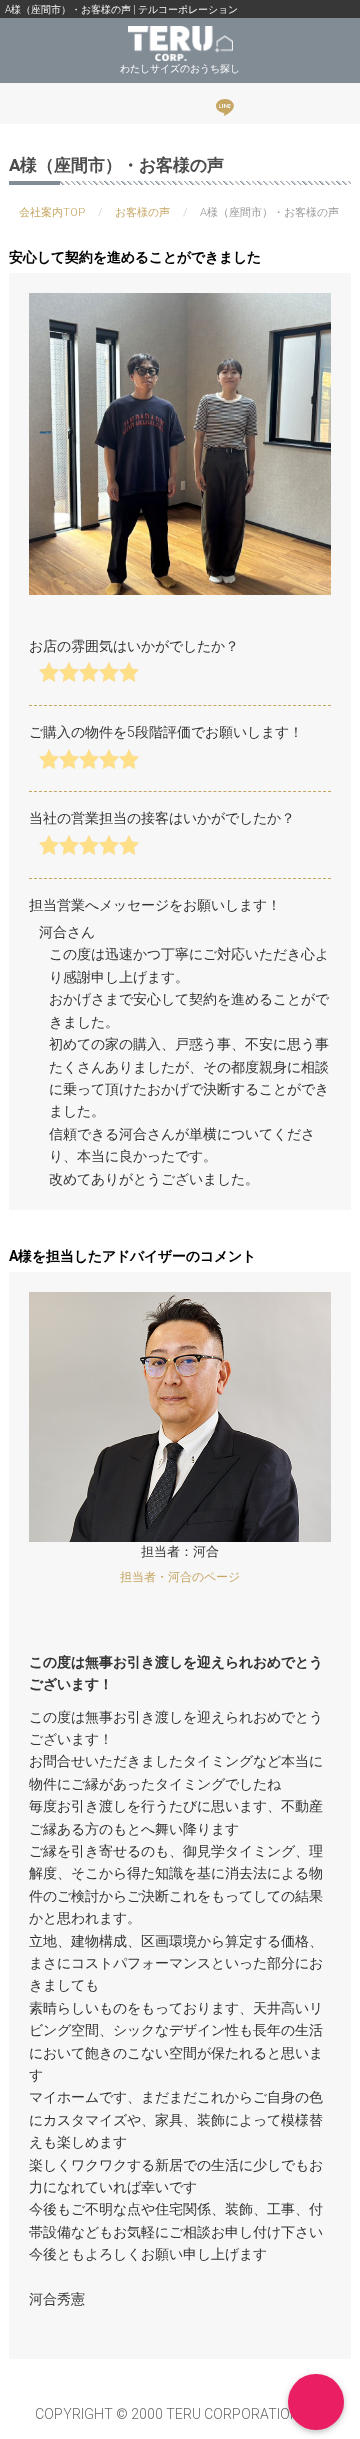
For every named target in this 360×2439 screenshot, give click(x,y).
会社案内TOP (52, 212)
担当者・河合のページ (180, 1577)
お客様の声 (142, 212)
